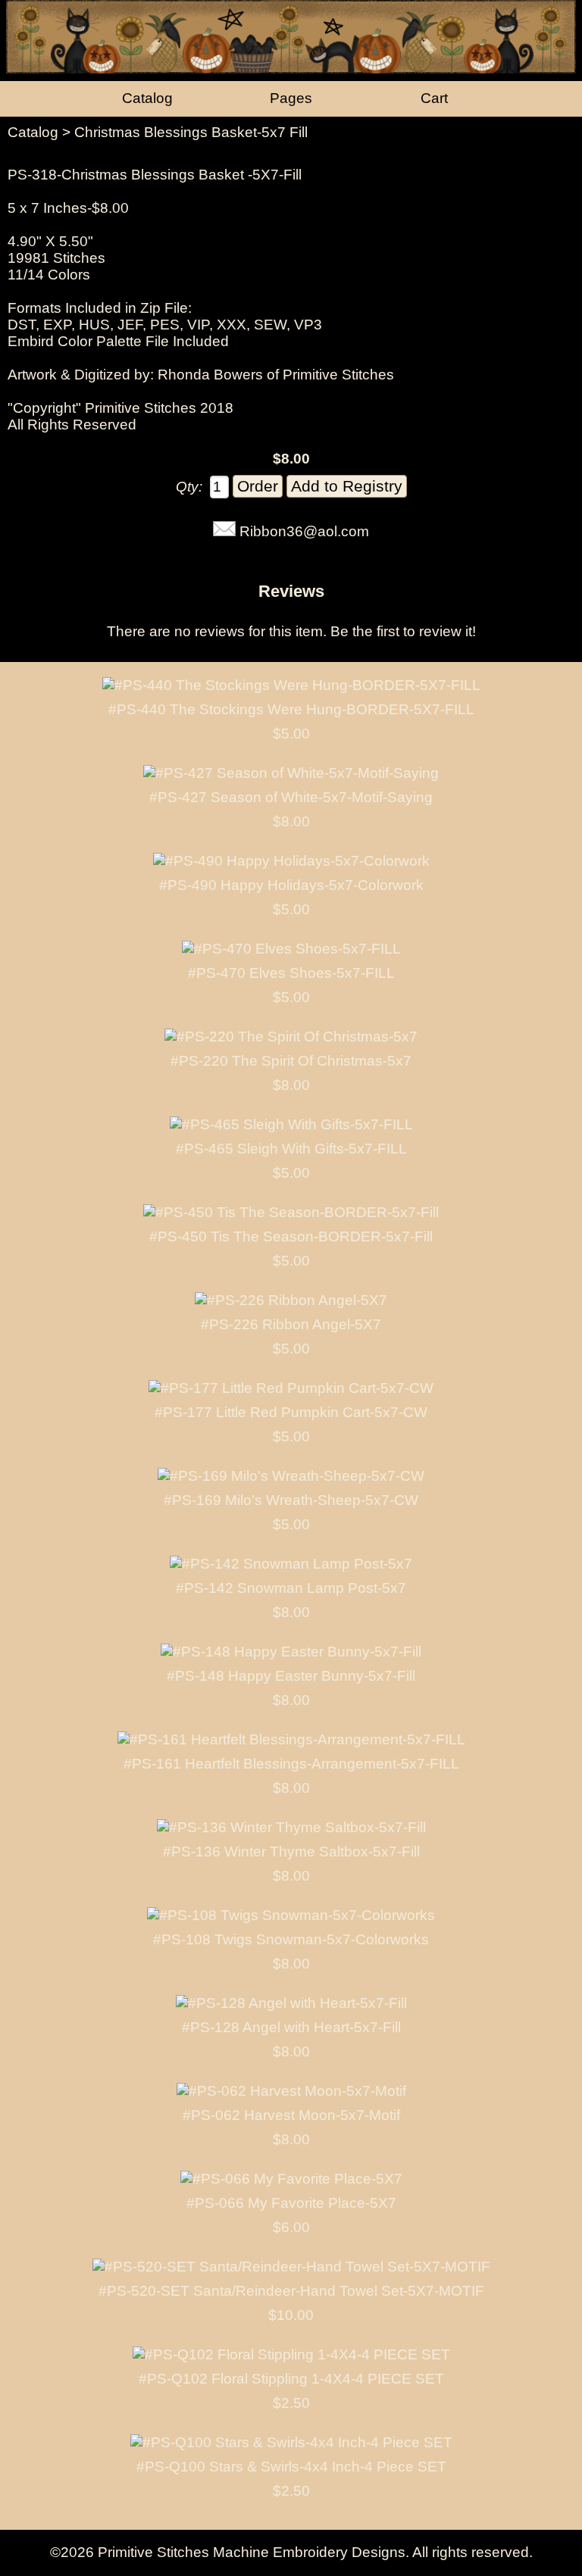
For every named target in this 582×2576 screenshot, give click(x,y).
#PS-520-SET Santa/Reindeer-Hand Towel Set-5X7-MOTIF (291, 2291)
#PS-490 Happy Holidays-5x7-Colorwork (291, 885)
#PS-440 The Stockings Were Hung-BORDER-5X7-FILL (291, 709)
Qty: (189, 487)
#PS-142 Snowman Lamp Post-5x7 (291, 1588)
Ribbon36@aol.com (304, 531)
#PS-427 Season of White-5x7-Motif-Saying (291, 797)
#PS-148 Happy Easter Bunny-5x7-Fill (291, 1676)
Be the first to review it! (403, 631)
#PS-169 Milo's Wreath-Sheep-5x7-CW (291, 1500)
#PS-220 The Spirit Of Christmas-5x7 (291, 1061)
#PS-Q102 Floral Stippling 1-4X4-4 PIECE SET (291, 2379)
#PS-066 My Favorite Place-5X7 (291, 2203)
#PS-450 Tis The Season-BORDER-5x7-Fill (291, 1236)
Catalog (33, 132)
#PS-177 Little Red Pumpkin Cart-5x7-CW (291, 1412)
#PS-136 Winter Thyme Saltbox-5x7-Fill (291, 1852)
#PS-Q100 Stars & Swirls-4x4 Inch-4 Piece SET (291, 2467)
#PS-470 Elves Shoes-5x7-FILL (291, 973)
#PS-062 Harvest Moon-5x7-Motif (291, 2115)
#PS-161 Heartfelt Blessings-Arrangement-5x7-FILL (291, 1764)
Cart (434, 98)
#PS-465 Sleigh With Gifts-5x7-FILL (291, 1149)
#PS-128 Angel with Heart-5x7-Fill (291, 2027)
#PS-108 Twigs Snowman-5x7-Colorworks (291, 1939)
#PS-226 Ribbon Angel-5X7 (291, 1324)
